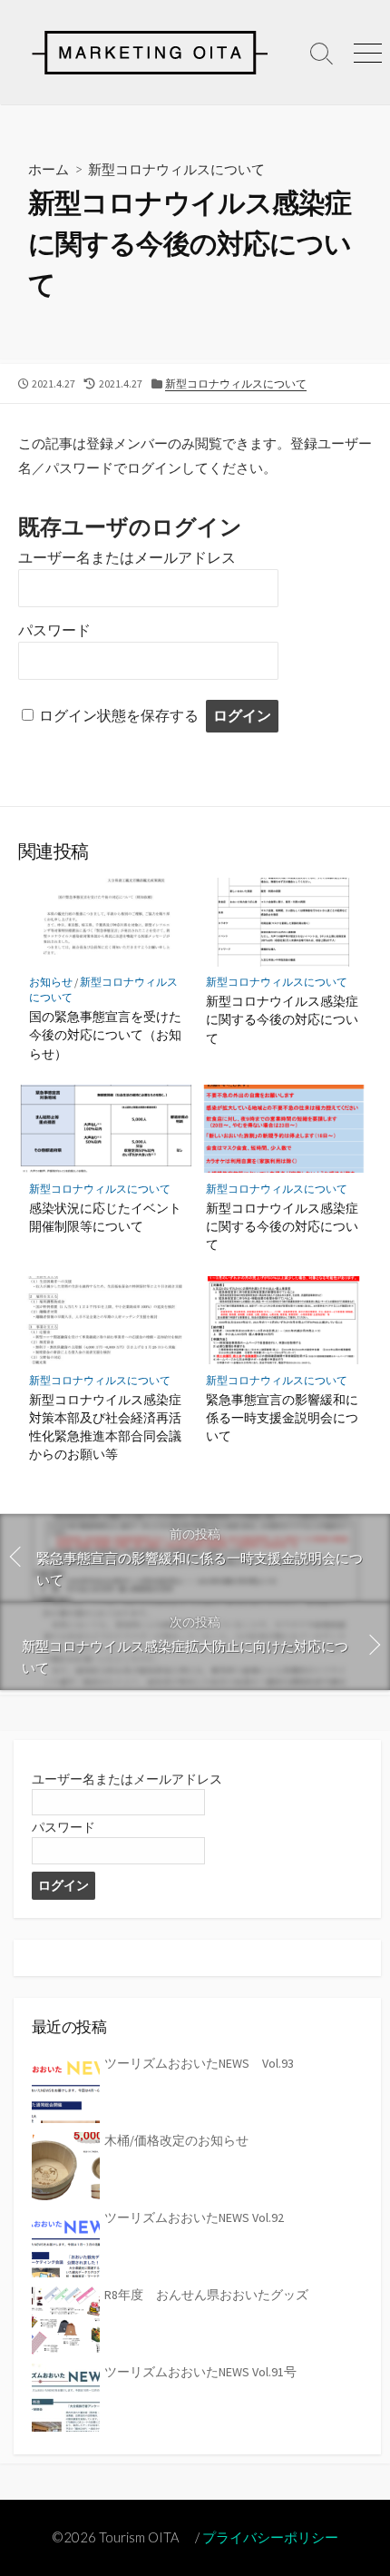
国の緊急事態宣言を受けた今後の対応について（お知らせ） (105, 1034)
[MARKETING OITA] (150, 52)
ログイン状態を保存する (119, 716)
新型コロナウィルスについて (176, 169)
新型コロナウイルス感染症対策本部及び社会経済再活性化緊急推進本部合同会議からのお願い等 (105, 1427)
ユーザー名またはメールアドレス (127, 558)
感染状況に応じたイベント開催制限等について (105, 1217)
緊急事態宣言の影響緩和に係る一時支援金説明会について (282, 1417)
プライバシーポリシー (270, 2537)
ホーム (49, 169)
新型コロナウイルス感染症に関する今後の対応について (282, 1019)
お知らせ (51, 982)
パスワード (54, 630)
